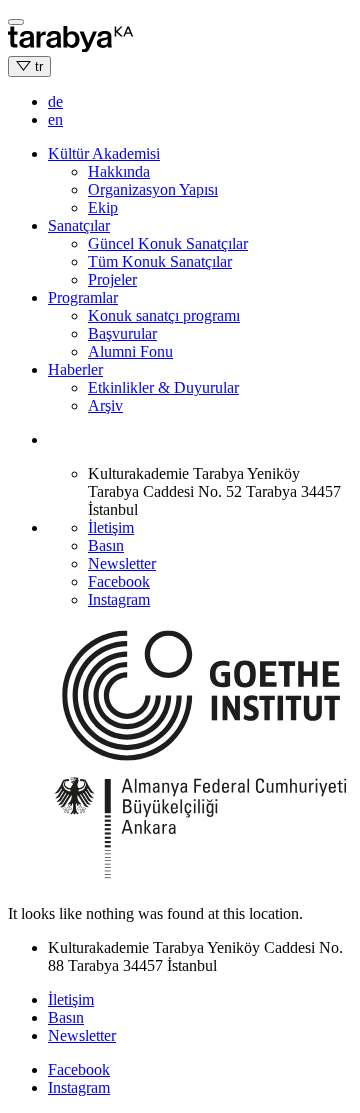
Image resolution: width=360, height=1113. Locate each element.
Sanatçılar (79, 225)
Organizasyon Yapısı (153, 189)
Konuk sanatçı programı (164, 315)
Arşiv (105, 405)
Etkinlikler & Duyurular (163, 387)
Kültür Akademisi (104, 153)
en (55, 119)
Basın (106, 545)
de (55, 101)
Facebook (119, 581)
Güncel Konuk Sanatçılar (168, 243)
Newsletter (122, 563)
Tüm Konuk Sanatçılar (160, 261)
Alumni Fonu (130, 351)
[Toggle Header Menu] (16, 22)
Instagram (119, 599)
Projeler (112, 279)
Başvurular (122, 333)
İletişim (111, 527)
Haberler (75, 369)
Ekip (103, 207)
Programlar (83, 297)
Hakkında (119, 171)
